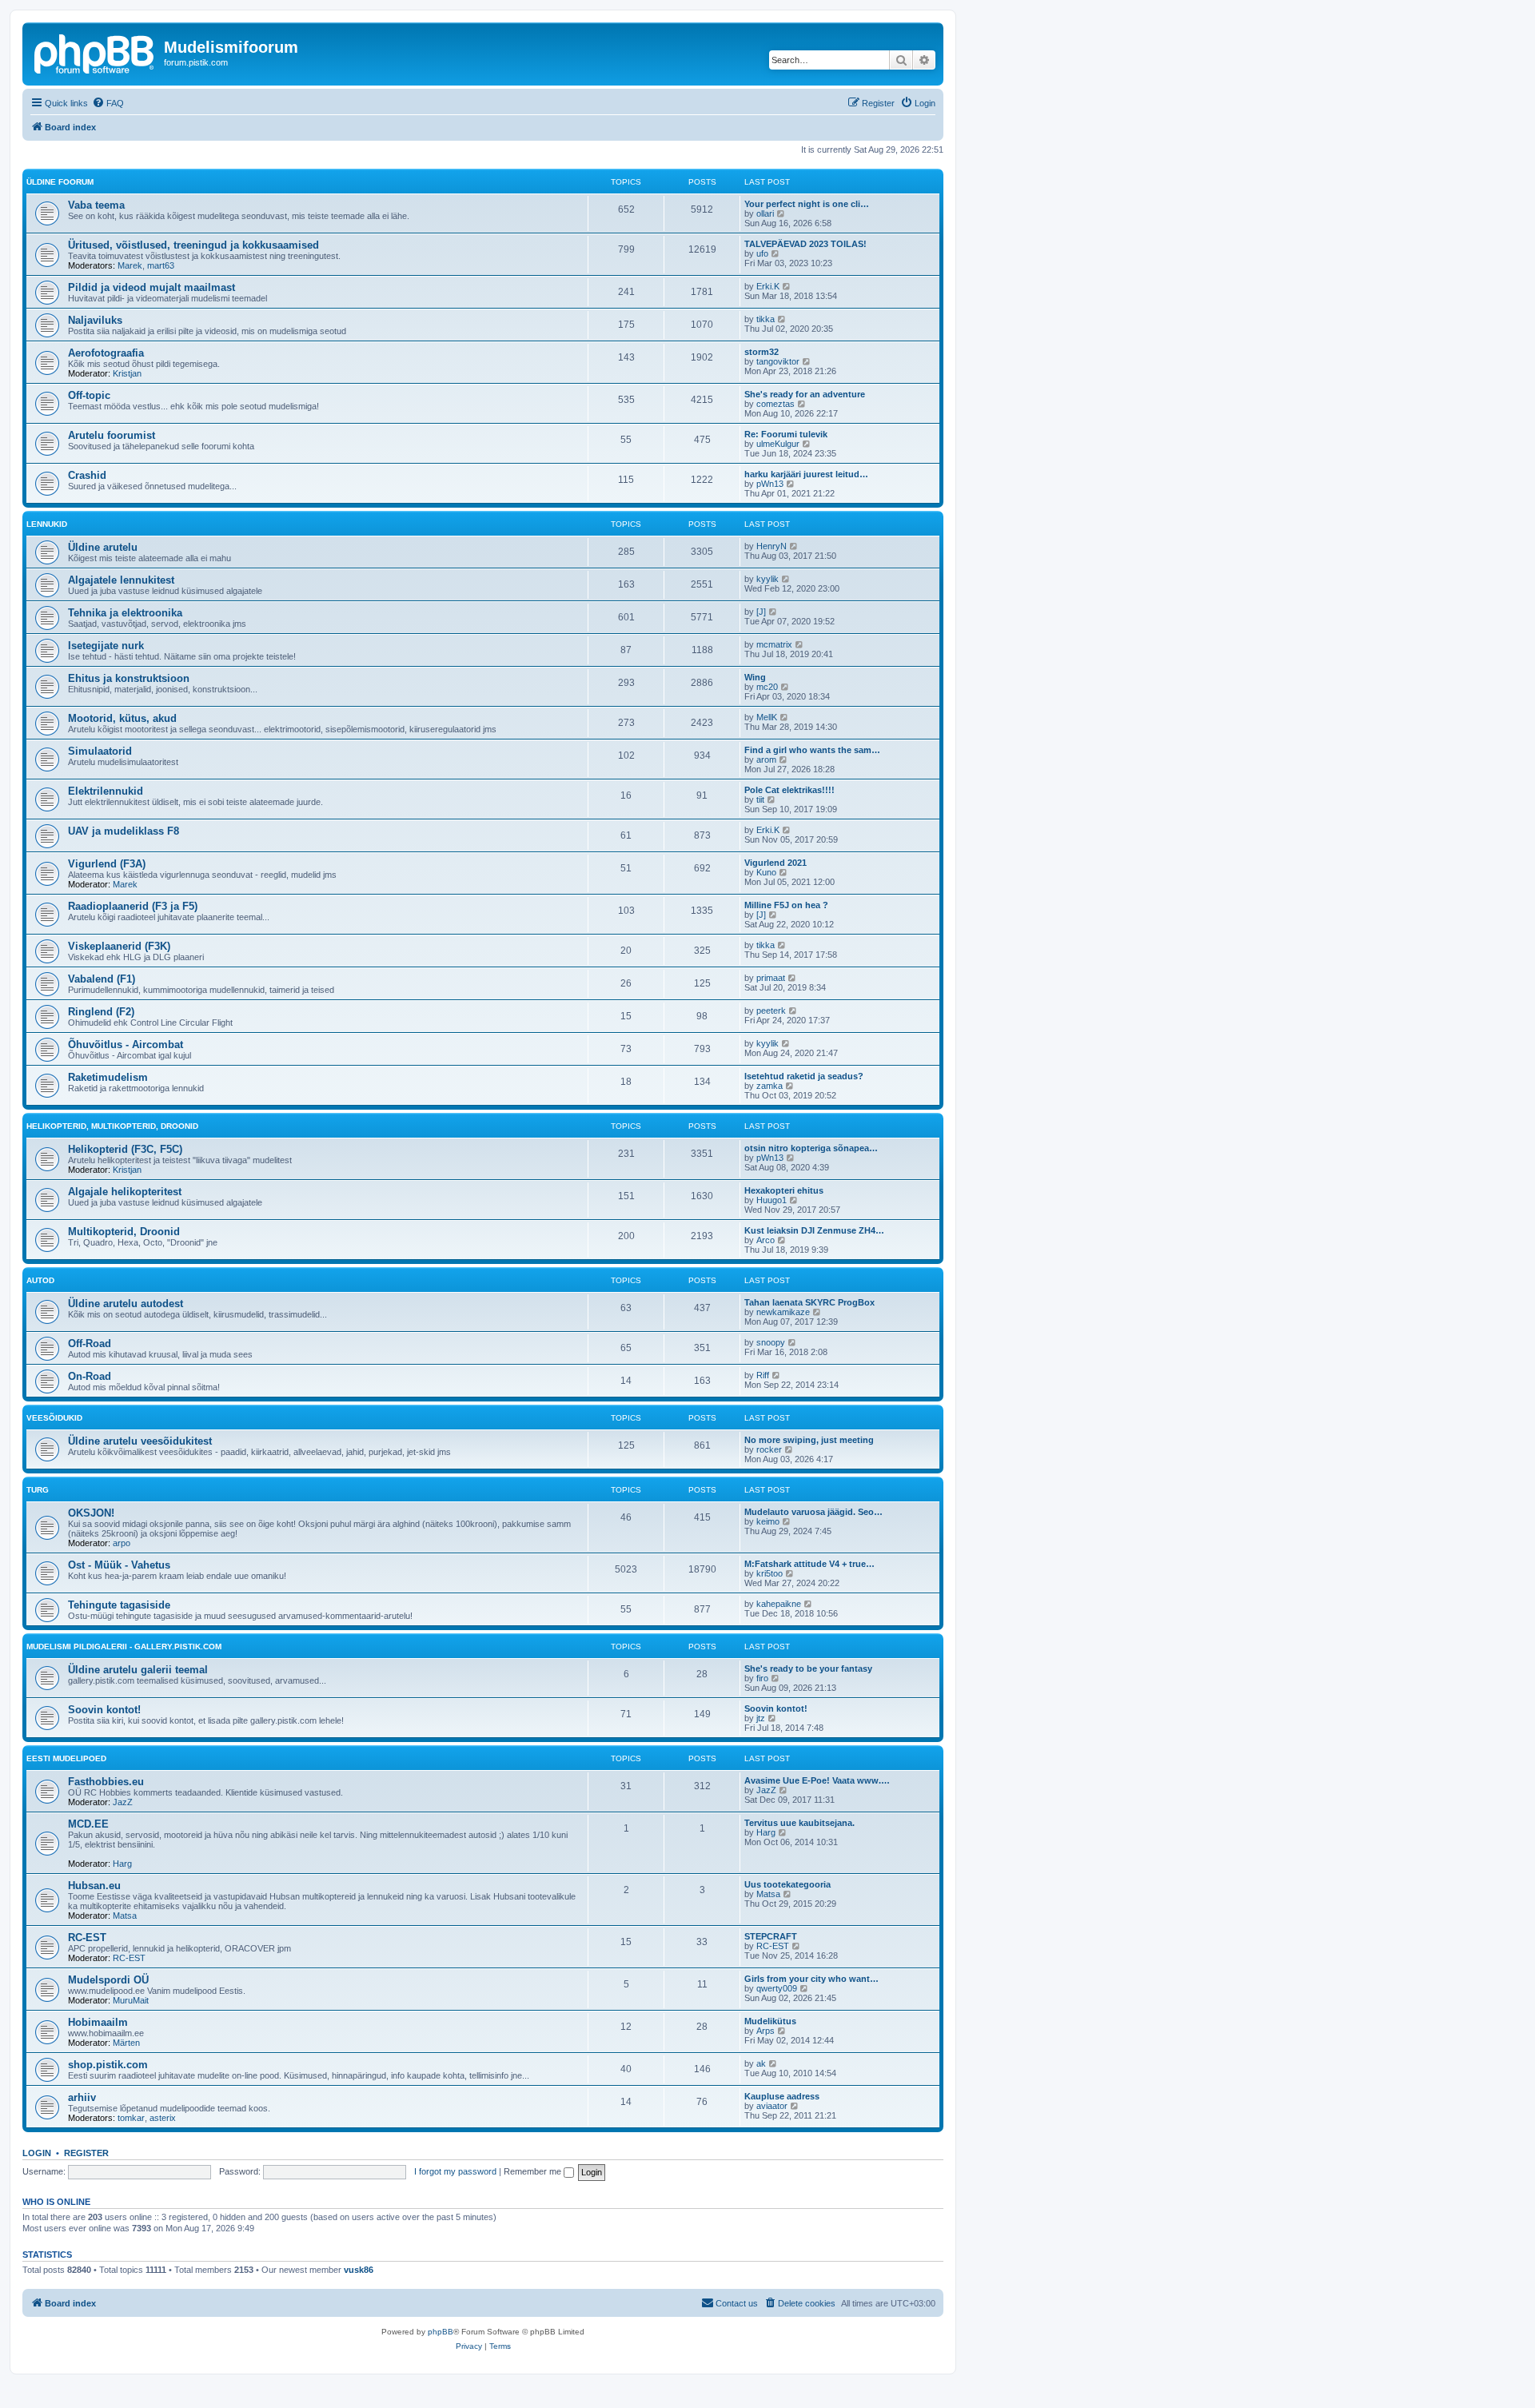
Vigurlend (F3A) (107, 864)
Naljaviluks (95, 320)
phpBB (441, 2332)
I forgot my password (455, 2171)
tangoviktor (778, 361)
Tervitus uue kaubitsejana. (799, 1823)
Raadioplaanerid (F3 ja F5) (133, 906)
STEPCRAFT (771, 1936)
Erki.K (768, 286)
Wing (755, 677)
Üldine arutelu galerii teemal (138, 1670)
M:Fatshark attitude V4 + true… (809, 1564)
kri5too (769, 1573)
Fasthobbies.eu (106, 1782)
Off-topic (89, 395)
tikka (766, 319)
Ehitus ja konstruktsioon (129, 678)
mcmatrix (774, 644)
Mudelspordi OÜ (108, 1980)
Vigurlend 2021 (775, 863)
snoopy (771, 1342)
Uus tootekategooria (787, 1884)
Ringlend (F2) (101, 1012)
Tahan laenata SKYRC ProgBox (809, 1302)
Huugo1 (771, 1200)
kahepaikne (779, 1604)
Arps (766, 2031)
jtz (761, 1718)
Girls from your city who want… (811, 1979)
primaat (771, 978)
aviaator (772, 2106)
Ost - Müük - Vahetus (119, 1565)
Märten (126, 2043)
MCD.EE (88, 1824)
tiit (760, 799)
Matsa (125, 1916)
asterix (163, 2118)
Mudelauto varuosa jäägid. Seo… (813, 1512)
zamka (769, 1086)
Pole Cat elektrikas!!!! (789, 790)
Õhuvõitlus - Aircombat (126, 1045)
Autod (40, 1280)
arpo (122, 1543)
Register (86, 2153)
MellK (767, 717)
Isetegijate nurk (106, 646)
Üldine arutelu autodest (126, 1304)
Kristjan (127, 373)
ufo (762, 253)
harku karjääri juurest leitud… (806, 474)
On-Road (90, 1376)
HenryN (771, 546)
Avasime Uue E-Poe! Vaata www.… (817, 1780)
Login (37, 2153)
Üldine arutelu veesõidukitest (140, 1441)
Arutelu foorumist (112, 435)
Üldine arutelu (103, 547)
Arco (766, 1240)
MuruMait (131, 2000)
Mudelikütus (770, 2021)
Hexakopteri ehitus (784, 1190)
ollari (765, 213)
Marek (130, 265)
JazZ (123, 1802)
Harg (122, 1864)
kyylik (767, 579)
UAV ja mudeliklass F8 (124, 831)
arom (766, 759)
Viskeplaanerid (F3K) (119, 946)
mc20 (767, 687)
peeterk (771, 1011)
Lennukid (47, 524)
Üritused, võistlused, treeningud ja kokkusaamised (193, 245)
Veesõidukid (54, 1418)
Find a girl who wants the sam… (812, 750)
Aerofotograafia (106, 353)
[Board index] (95, 52)
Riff (763, 1375)
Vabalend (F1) (102, 979)
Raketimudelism (108, 1077)
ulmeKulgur (778, 444)
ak (761, 2063)
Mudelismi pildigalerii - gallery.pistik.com (124, 1647)
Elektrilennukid (106, 791)
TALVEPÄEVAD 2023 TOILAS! (805, 244)
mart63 (161, 265)
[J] (761, 612)
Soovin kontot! (104, 1710)
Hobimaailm (98, 2022)
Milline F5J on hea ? (786, 905)
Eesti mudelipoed (66, 1758)
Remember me (534, 2171)
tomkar (131, 2118)
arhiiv (82, 2097)
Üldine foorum (60, 182)
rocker (769, 1449)
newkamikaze (783, 1312)
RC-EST (87, 1938)
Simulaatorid (100, 751)
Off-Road (90, 1344)
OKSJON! (91, 1513)
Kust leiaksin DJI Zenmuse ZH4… (814, 1230)
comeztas (775, 404)
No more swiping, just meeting (809, 1440)
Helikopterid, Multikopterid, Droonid (112, 1126)
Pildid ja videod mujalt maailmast (152, 287)
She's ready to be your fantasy (808, 1668)
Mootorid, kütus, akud (122, 718)
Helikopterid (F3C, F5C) (125, 1149)
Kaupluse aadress (782, 2096)
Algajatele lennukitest (121, 580)
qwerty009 (777, 1988)
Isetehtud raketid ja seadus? (804, 1076)
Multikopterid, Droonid (124, 1232)
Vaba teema (96, 205)
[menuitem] (108, 103)
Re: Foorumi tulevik (786, 434)
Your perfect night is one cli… (807, 204)
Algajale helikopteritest (125, 1192)
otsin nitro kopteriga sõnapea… (811, 1148)
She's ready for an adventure (805, 394)
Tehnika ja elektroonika (125, 613)
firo (762, 1678)
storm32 (762, 352)
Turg (38, 1490)
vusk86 (359, 2270)
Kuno (766, 872)
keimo (768, 1521)
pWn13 (770, 484)
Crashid (87, 475)
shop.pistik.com (108, 2065)
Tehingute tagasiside (119, 1605)
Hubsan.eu (94, 1886)
